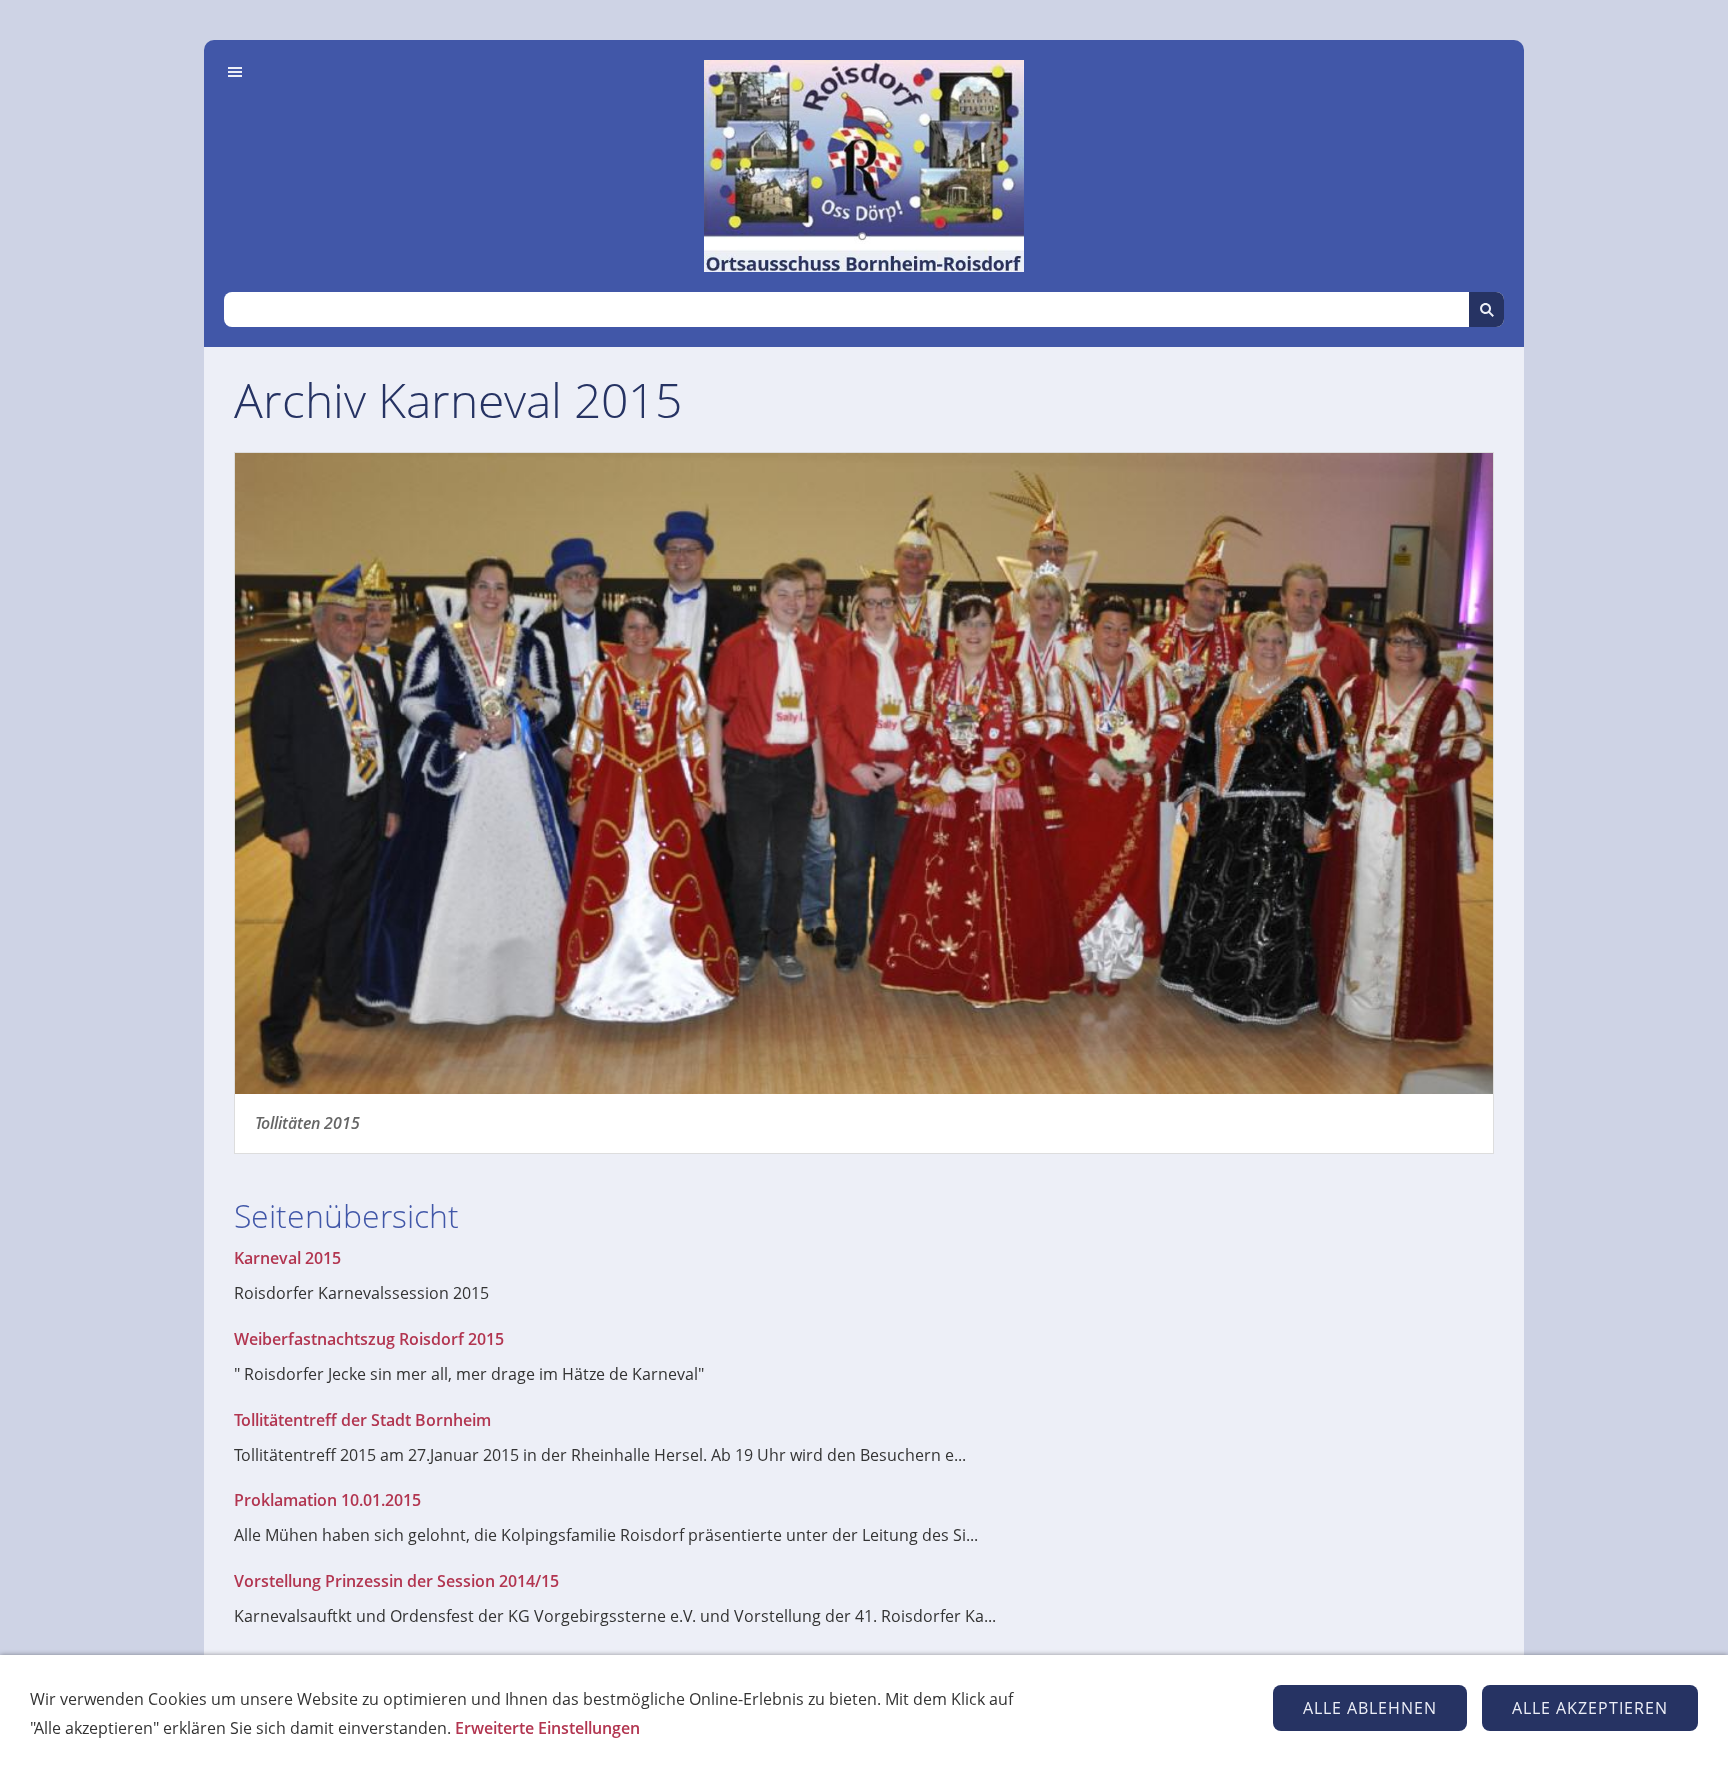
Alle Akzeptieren (1590, 1708)
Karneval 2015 (287, 1258)
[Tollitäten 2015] (864, 773)
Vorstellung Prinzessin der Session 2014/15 (396, 1581)
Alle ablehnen (1370, 1708)
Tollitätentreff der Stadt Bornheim (362, 1420)
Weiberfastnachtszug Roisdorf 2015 (369, 1339)
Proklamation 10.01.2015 (327, 1500)
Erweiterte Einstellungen (547, 1728)
